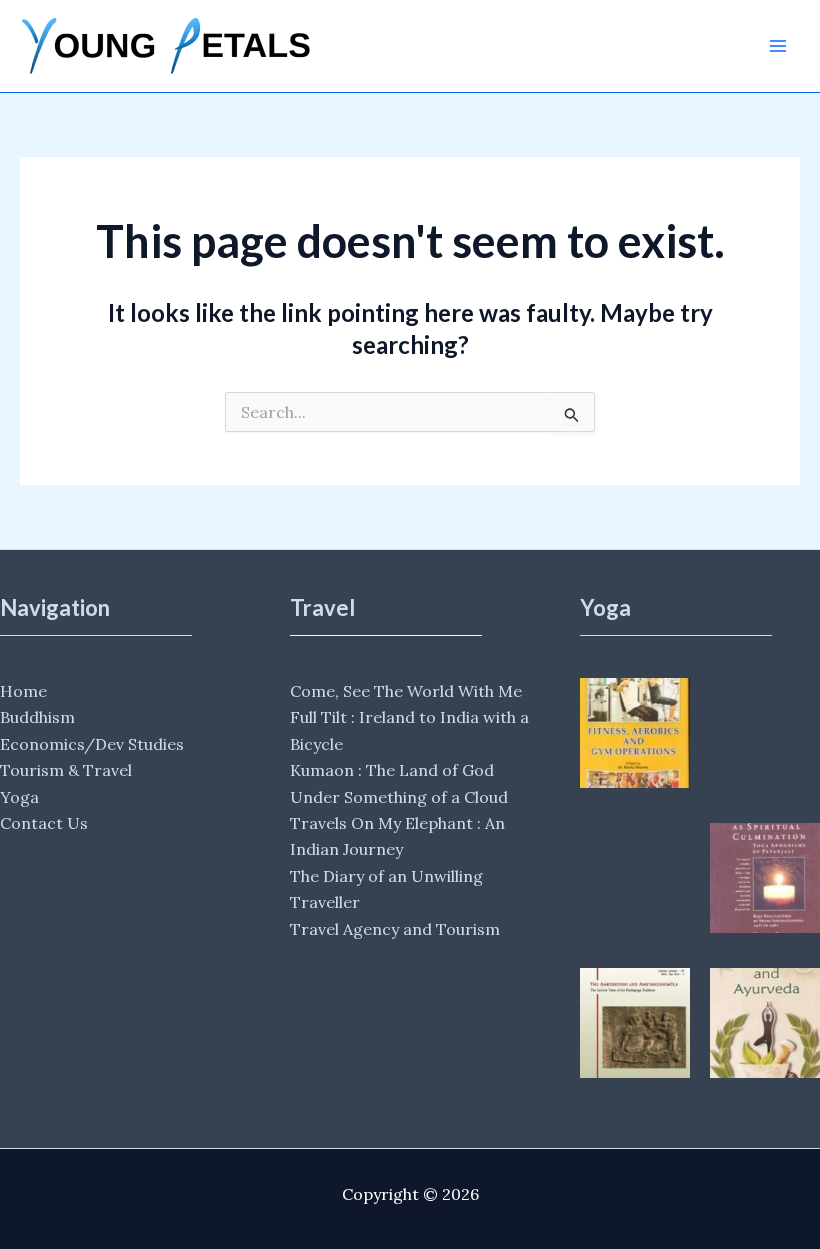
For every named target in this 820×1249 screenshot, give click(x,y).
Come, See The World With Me (406, 691)
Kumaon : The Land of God (392, 770)
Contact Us (44, 823)
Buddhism (37, 717)
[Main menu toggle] (778, 46)
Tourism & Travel (66, 770)
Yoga (19, 797)
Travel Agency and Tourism (395, 929)
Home (23, 691)
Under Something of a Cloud (399, 797)
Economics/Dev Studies (92, 744)
